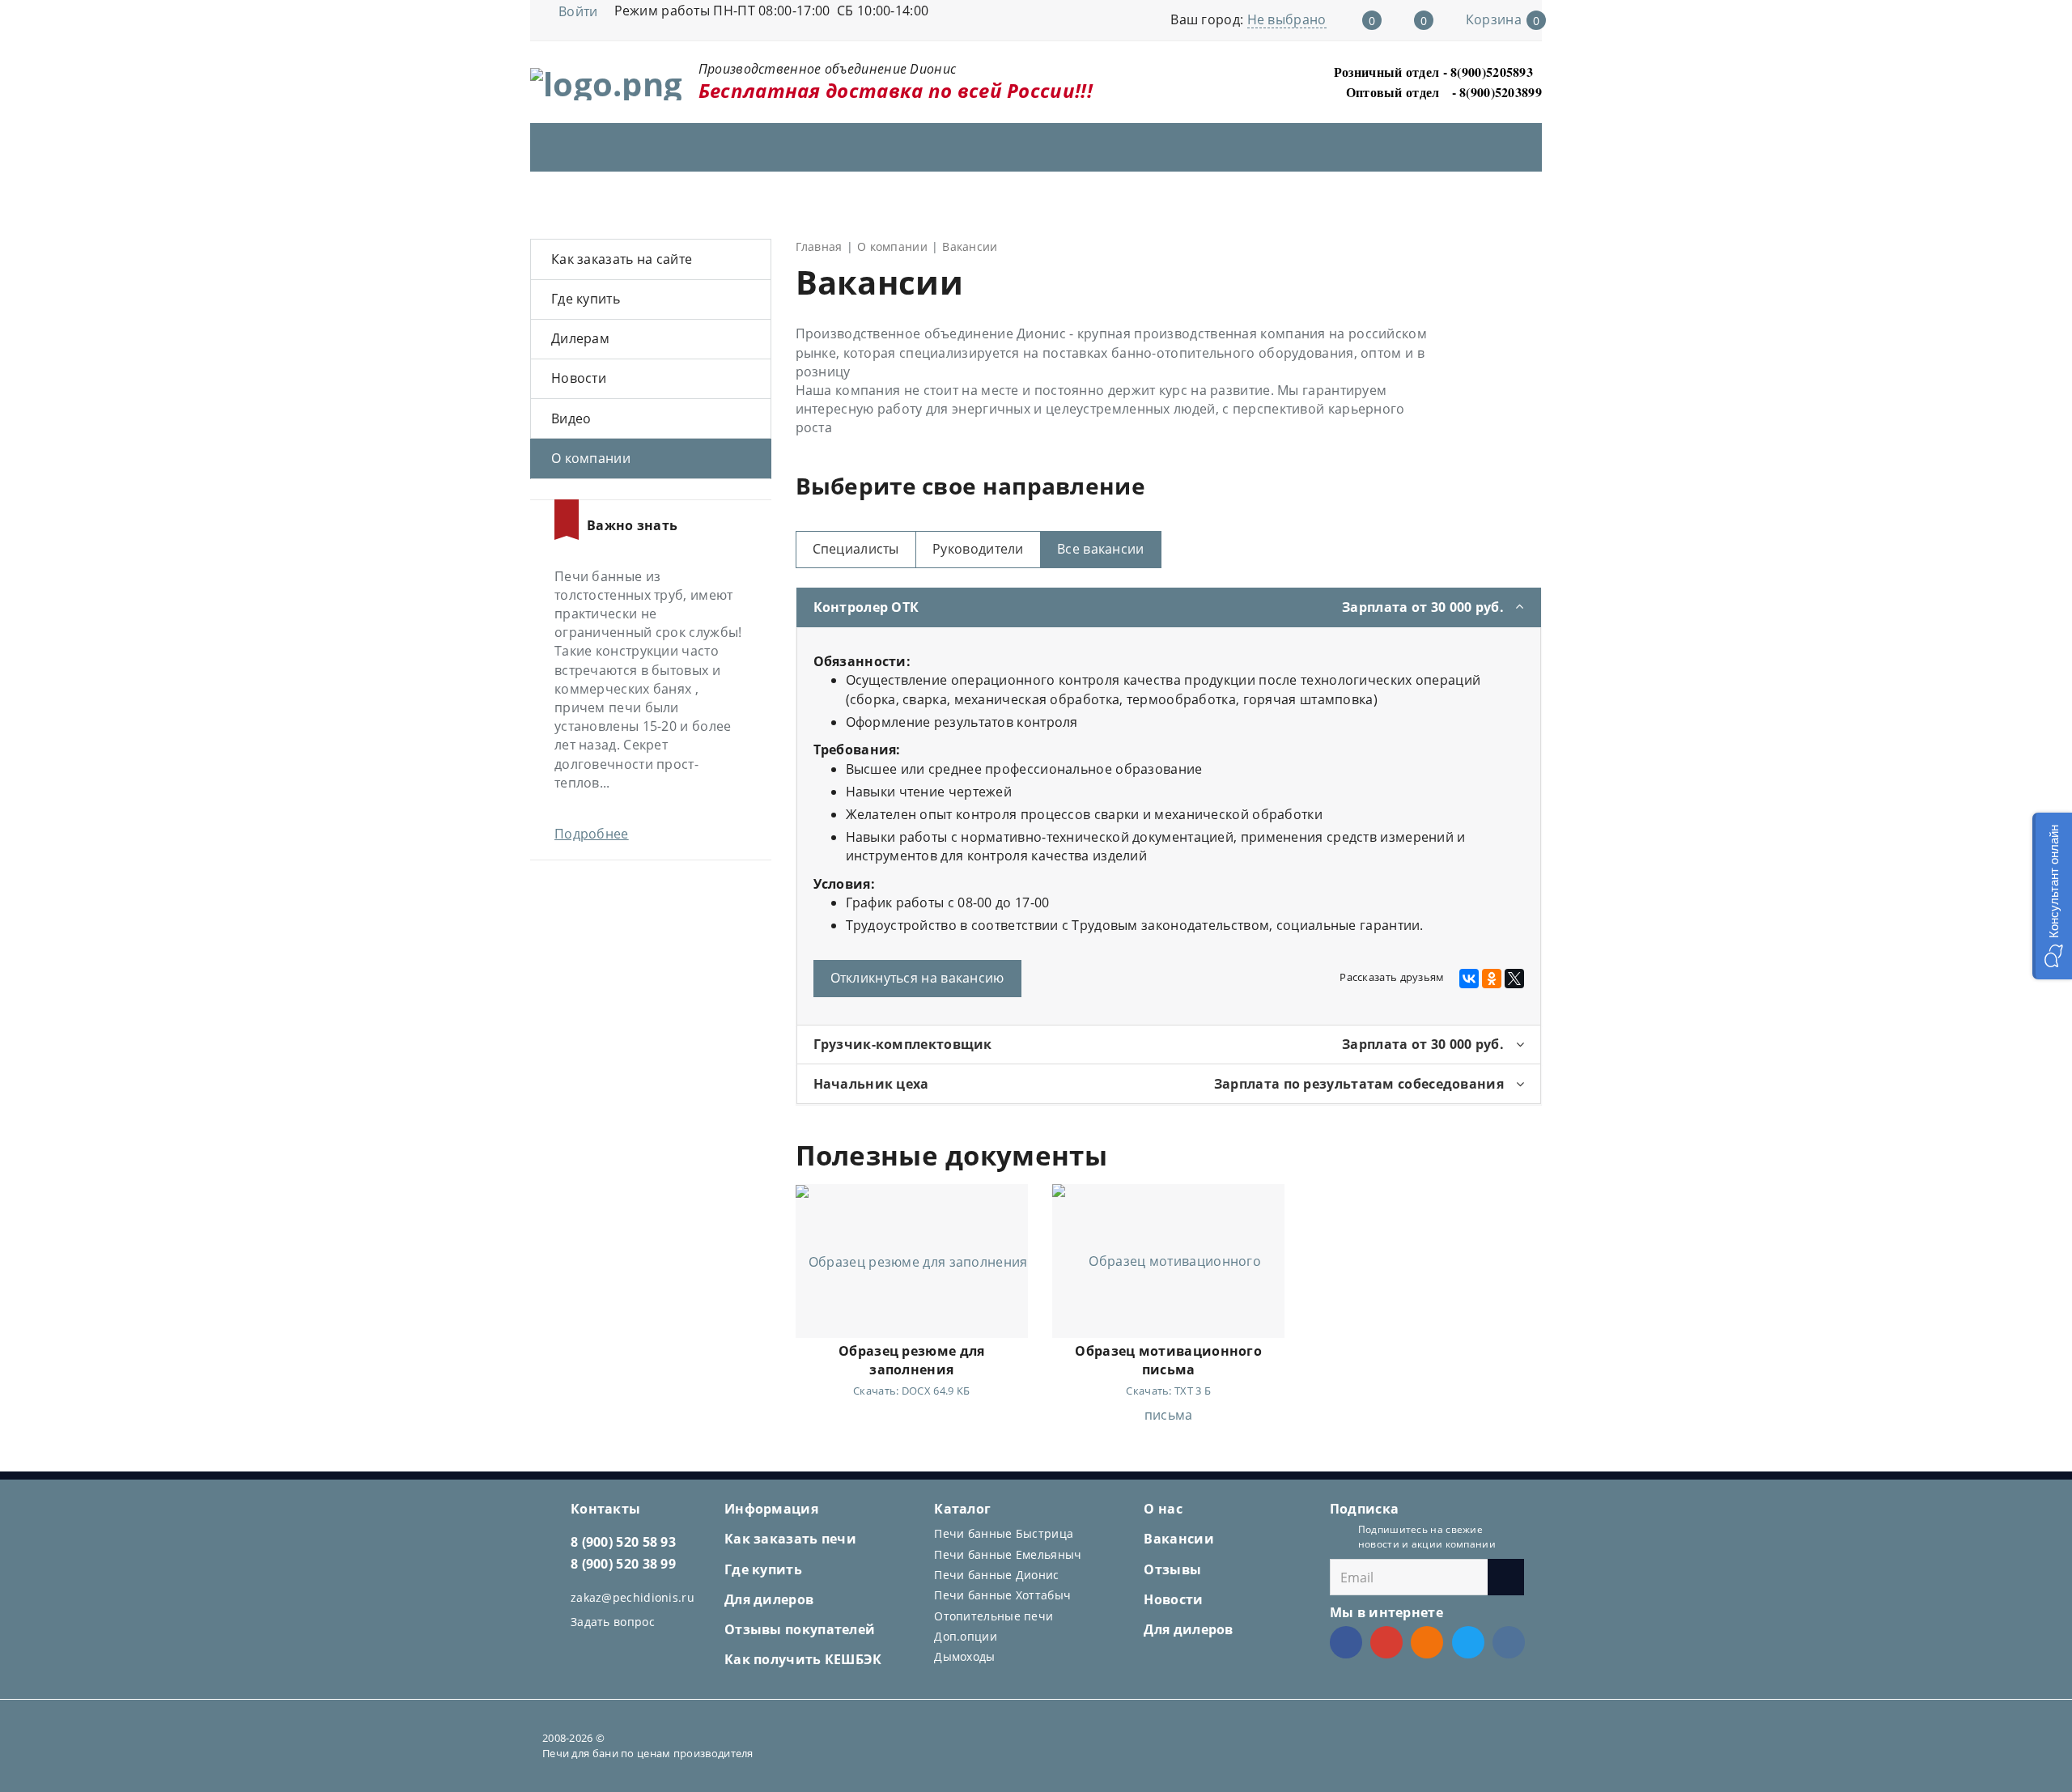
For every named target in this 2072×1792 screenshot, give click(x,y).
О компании (591, 458)
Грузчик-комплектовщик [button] (1159, 1044)
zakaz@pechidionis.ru (633, 1597)
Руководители (978, 549)
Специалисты (856, 549)
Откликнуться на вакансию (917, 978)
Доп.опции (966, 1636)
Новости (579, 378)
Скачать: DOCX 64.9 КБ (911, 1391)
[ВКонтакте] (1469, 979)
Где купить (586, 299)
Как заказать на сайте (622, 259)
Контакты (605, 1509)
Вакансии (1178, 1539)
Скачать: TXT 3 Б (1168, 1391)
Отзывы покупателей (800, 1629)
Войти (578, 11)
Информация (771, 1509)
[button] (2052, 896)
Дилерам (580, 338)
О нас (1163, 1509)
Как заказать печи (790, 1539)
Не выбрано (1287, 19)
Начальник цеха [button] (1159, 1084)
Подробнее (592, 834)
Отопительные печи (994, 1616)
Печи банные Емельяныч (1008, 1554)
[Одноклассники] (1492, 979)
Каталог (962, 1509)
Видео (571, 418)
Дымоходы (964, 1656)
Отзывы (1172, 1569)
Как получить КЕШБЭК (803, 1659)
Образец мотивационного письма (1168, 1360)
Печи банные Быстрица (1004, 1533)
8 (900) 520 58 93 (623, 1542)
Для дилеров (769, 1599)
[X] (1514, 979)
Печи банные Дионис (996, 1575)
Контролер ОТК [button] (1159, 607)
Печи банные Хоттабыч (1002, 1595)
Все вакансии (1101, 549)
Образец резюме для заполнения (911, 1360)
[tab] (1169, 607)
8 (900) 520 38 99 (623, 1564)
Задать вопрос (613, 1622)
